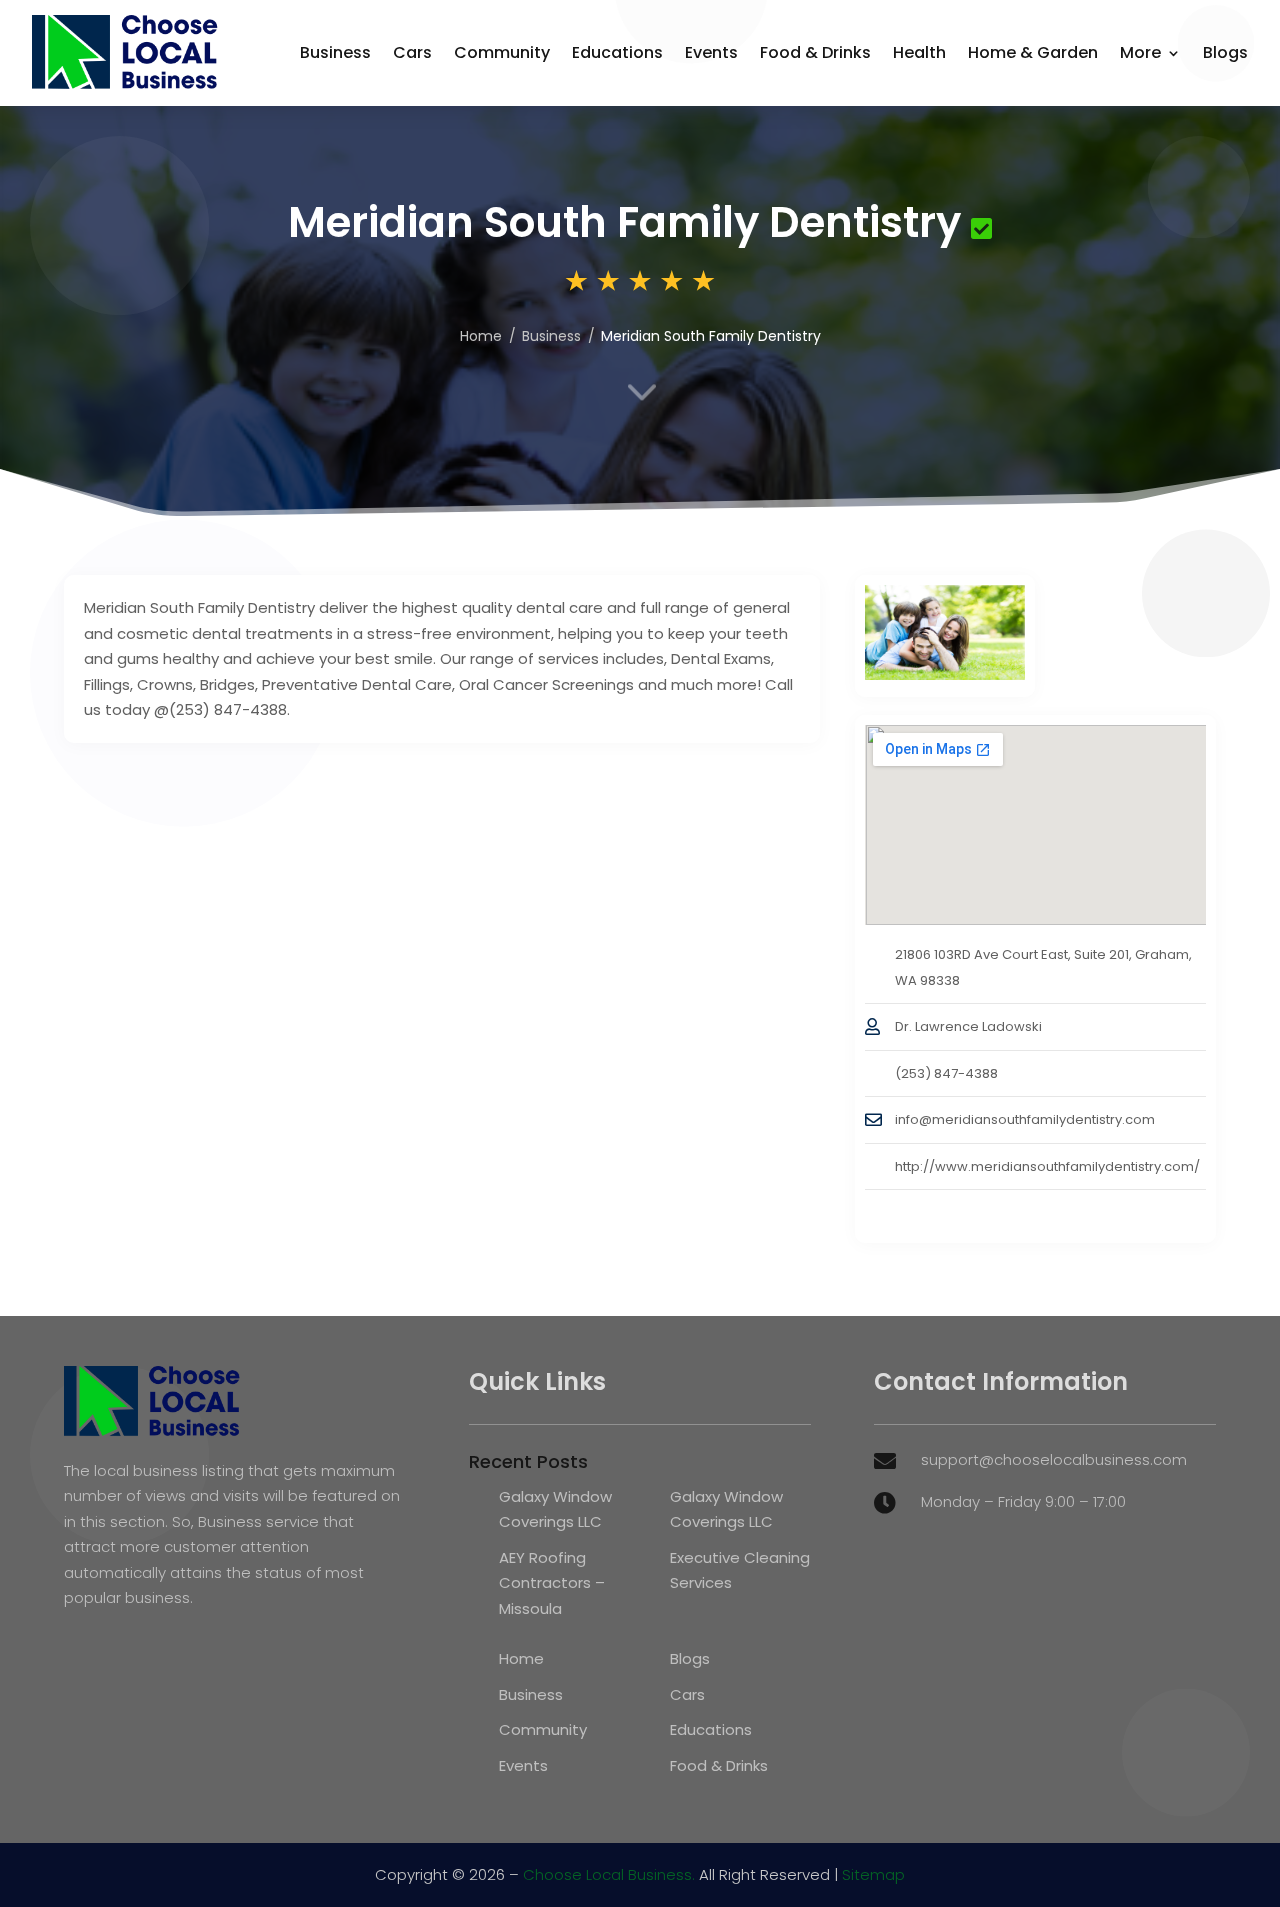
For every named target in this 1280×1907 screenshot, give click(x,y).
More (1140, 52)
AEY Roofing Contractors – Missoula (552, 1583)
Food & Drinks (815, 52)
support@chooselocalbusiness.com (1054, 1459)
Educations (617, 52)
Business (335, 52)
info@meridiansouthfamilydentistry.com (1025, 1119)
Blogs (1225, 52)
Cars (412, 52)
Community (502, 52)
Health (919, 52)
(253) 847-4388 (946, 1073)
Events (711, 52)
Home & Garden (1033, 52)
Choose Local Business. (609, 1874)
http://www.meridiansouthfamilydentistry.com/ (1047, 1166)
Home (521, 1658)
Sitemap (873, 1874)
